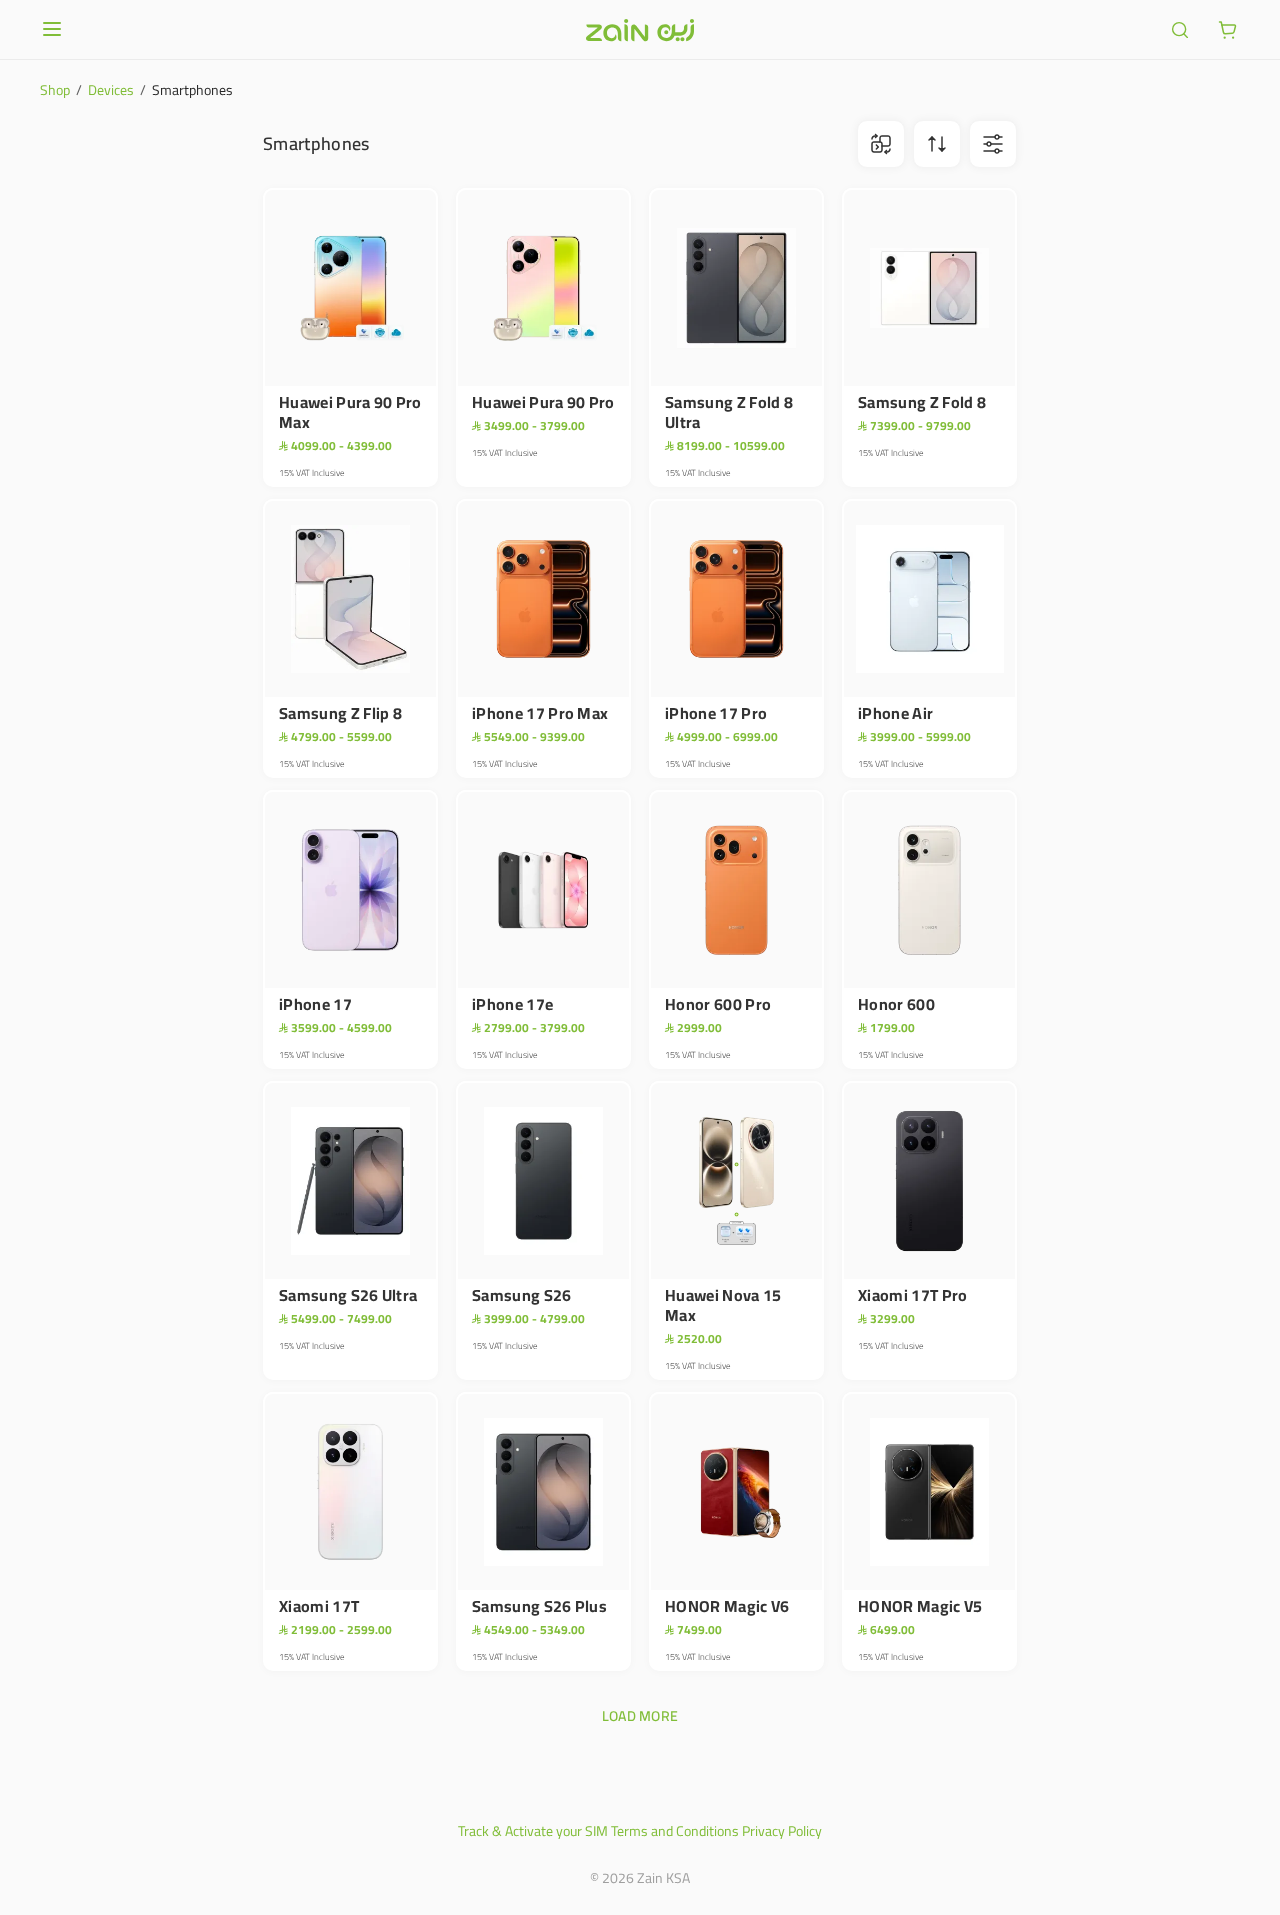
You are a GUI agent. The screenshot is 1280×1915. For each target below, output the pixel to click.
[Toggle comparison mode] (881, 144)
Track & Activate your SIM (533, 1831)
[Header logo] (640, 30)
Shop (55, 90)
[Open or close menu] (52, 29)
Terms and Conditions (675, 1831)
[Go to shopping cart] (1228, 30)
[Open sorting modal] (937, 144)
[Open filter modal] (993, 144)
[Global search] (1180, 30)
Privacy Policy (782, 1831)
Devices (111, 90)
